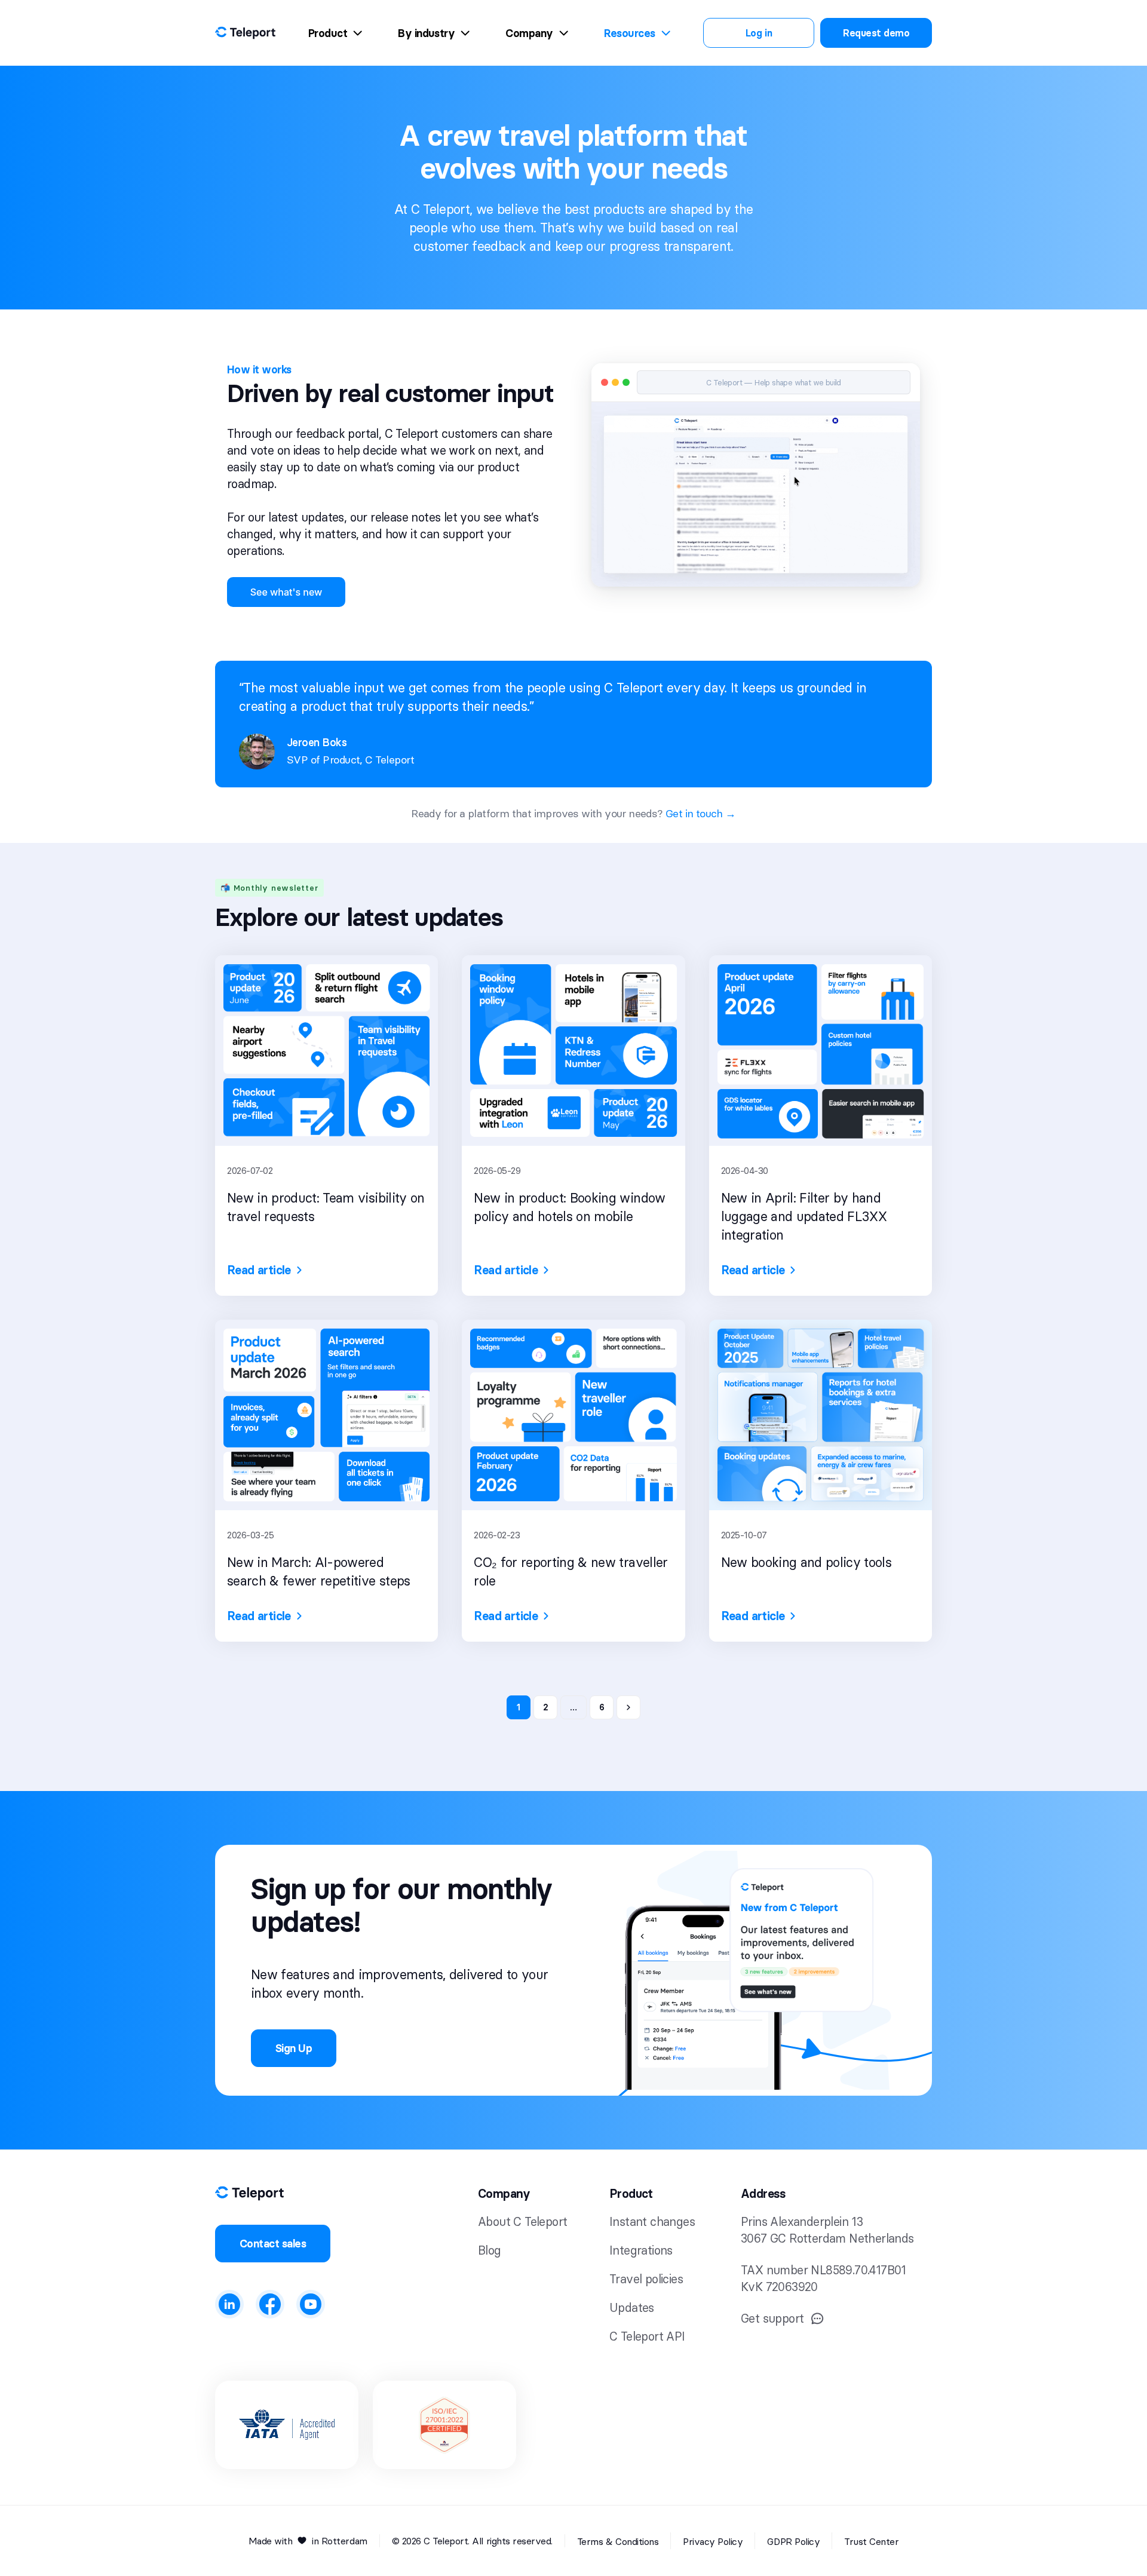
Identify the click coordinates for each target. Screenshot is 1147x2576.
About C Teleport (522, 2221)
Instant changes (652, 2221)
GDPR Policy (793, 2541)
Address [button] (763, 2194)
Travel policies (646, 2279)
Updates (632, 2307)
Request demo (876, 33)
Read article (259, 1270)
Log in (759, 33)
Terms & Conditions (618, 2541)
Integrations (641, 2250)
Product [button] (631, 2194)
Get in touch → (701, 813)
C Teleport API (647, 2336)
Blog (490, 2250)
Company (529, 33)
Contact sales (273, 2244)
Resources (630, 33)
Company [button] (504, 2194)
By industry (426, 33)
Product (328, 33)
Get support (772, 2318)
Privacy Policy (713, 2541)
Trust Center (871, 2541)
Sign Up (294, 2048)
